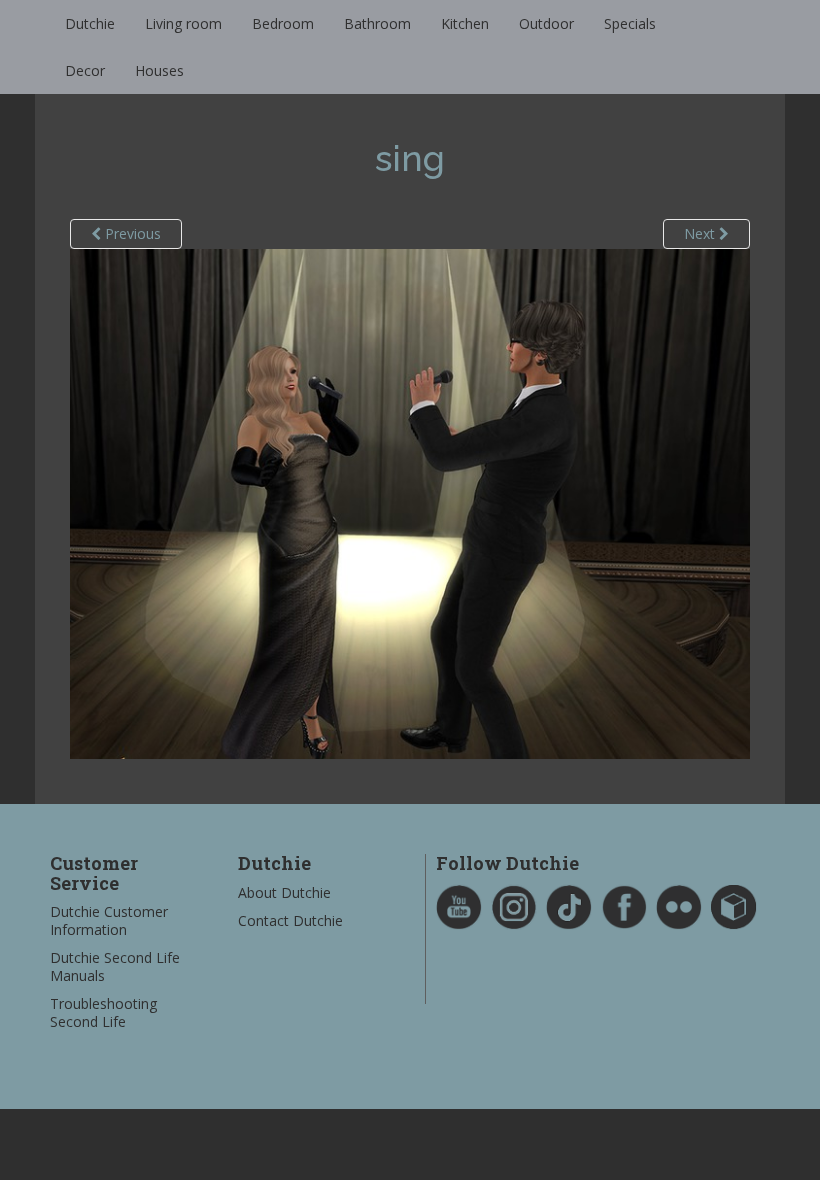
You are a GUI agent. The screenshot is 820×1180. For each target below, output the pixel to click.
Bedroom (283, 23)
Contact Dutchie (290, 920)
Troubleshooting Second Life (103, 1012)
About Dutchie (284, 892)
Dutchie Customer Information (109, 920)
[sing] (410, 502)
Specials (630, 23)
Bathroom (377, 23)
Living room (183, 23)
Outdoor (546, 23)
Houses (159, 70)
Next (701, 233)
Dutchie (90, 23)
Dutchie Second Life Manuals (115, 966)
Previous (131, 233)
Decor (85, 70)
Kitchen (465, 23)
